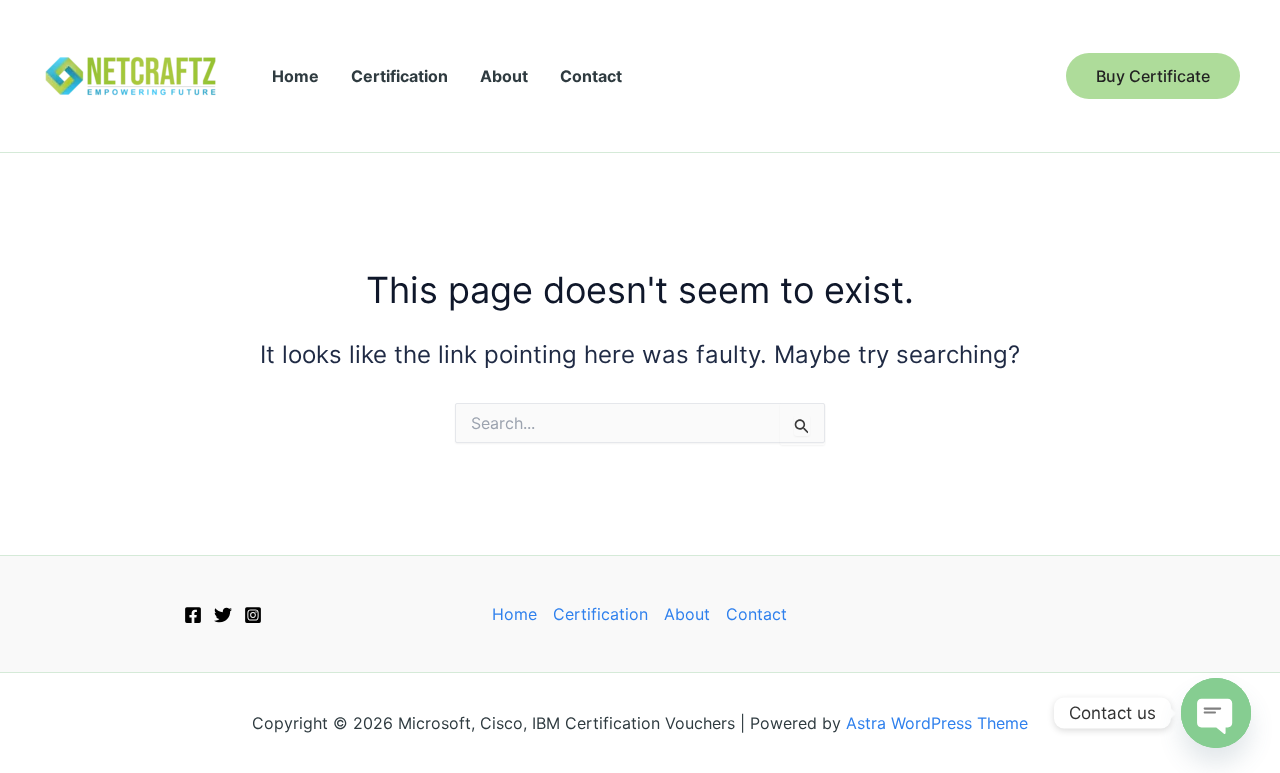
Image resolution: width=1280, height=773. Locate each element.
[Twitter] (223, 615)
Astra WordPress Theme (937, 723)
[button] (1153, 76)
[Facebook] (193, 615)
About (504, 76)
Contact (591, 76)
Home (295, 76)
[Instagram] (253, 615)
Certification (399, 76)
